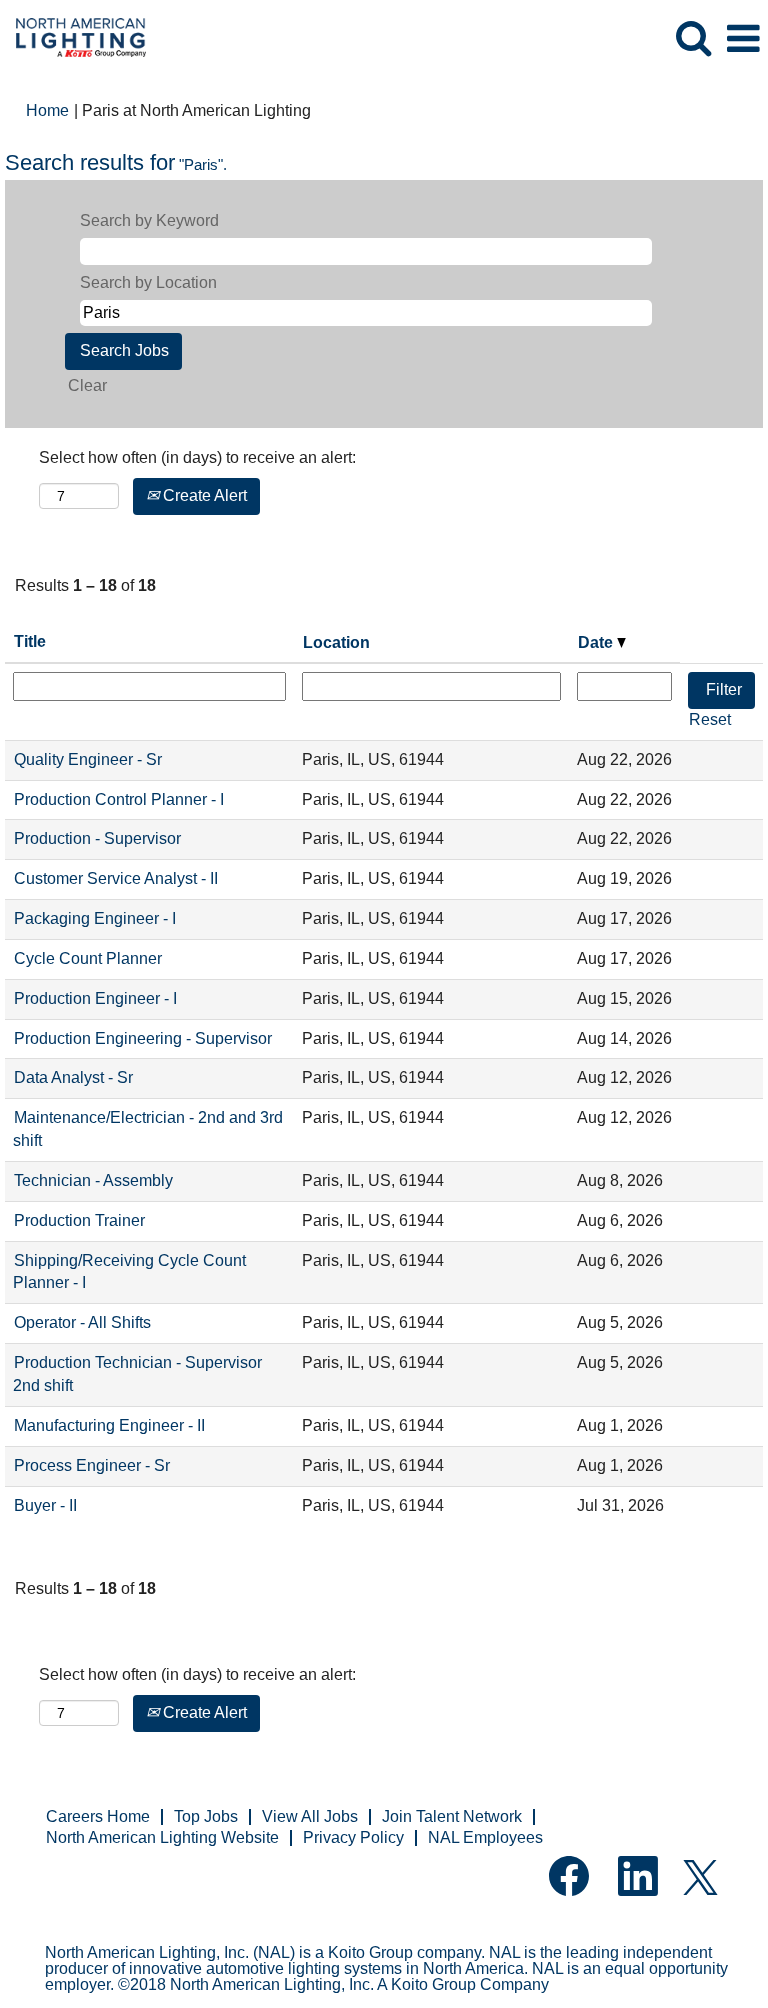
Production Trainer (79, 1220)
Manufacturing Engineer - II (109, 1425)
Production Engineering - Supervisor (143, 1038)
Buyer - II (45, 1505)
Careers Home (98, 1816)
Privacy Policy (353, 1837)
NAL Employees (485, 1837)
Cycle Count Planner (88, 958)
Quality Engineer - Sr (88, 759)
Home (47, 110)
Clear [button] (87, 385)
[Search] (693, 38)
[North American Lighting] (73, 37)
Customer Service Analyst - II (116, 878)
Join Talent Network (452, 1816)
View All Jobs (310, 1816)
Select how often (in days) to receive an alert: (197, 457)
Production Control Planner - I (119, 799)
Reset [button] (710, 719)
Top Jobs (206, 1816)
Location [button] (336, 642)
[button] (743, 39)
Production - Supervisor (97, 838)
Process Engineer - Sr (92, 1465)
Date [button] (597, 642)
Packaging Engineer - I (95, 918)
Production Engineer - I (95, 998)
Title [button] (30, 641)
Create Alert (203, 495)
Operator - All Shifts (82, 1322)
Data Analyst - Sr (73, 1077)
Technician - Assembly (93, 1180)
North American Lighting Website (162, 1837)
